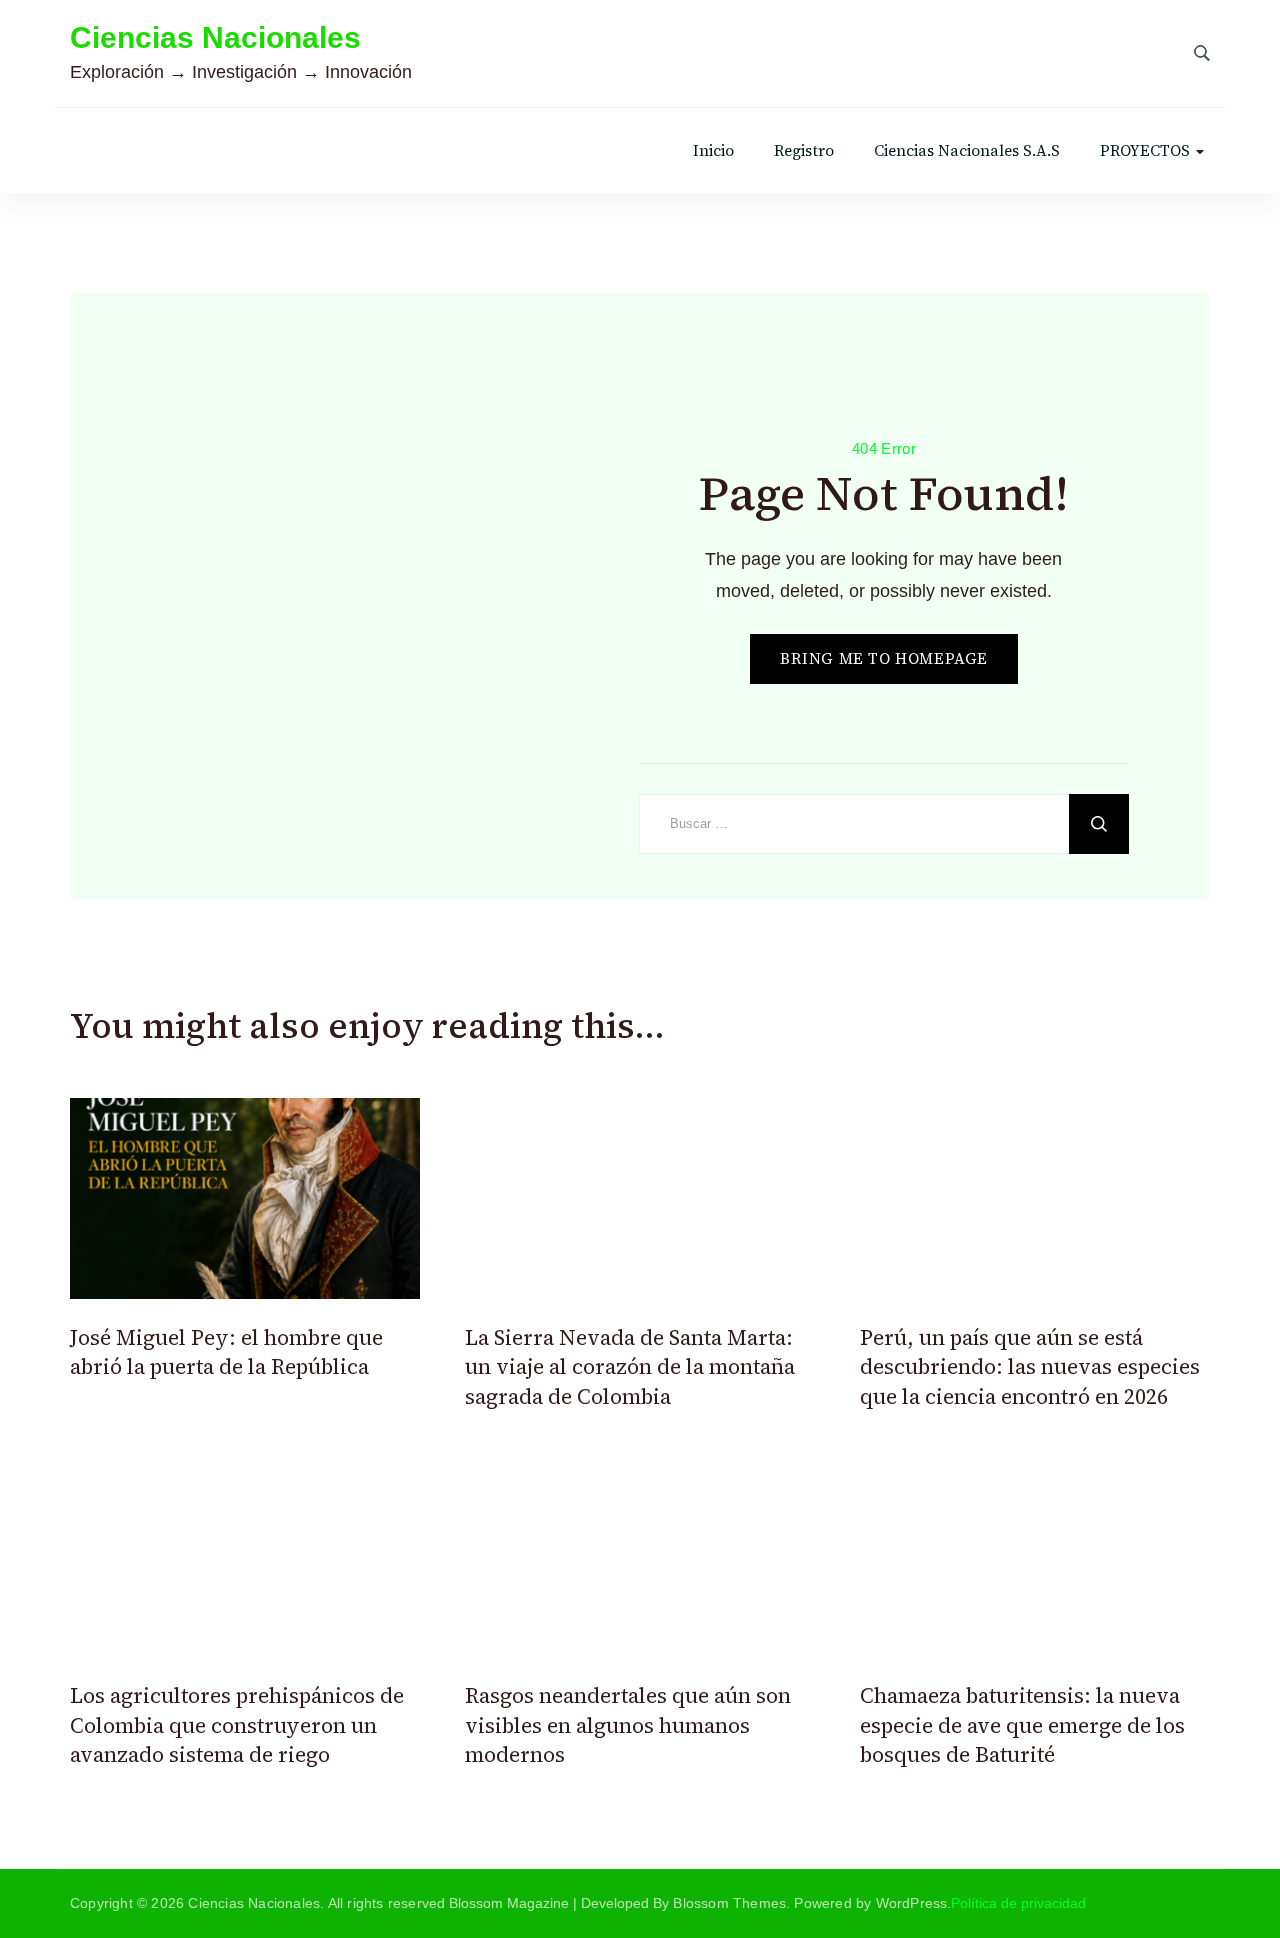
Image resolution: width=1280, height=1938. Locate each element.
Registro (804, 150)
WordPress (912, 1903)
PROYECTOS (1145, 150)
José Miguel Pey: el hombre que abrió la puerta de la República (226, 1352)
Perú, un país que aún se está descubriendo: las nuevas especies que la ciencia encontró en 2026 (1030, 1367)
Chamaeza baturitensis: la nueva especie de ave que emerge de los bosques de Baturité (1022, 1725)
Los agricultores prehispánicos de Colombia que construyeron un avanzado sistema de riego (237, 1725)
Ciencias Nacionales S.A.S (967, 150)
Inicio (713, 150)
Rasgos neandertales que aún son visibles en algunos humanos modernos (628, 1725)
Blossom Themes (729, 1903)
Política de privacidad (1018, 1903)
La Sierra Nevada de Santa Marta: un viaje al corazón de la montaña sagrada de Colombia (630, 1367)
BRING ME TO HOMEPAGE (884, 658)
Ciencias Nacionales (215, 37)
